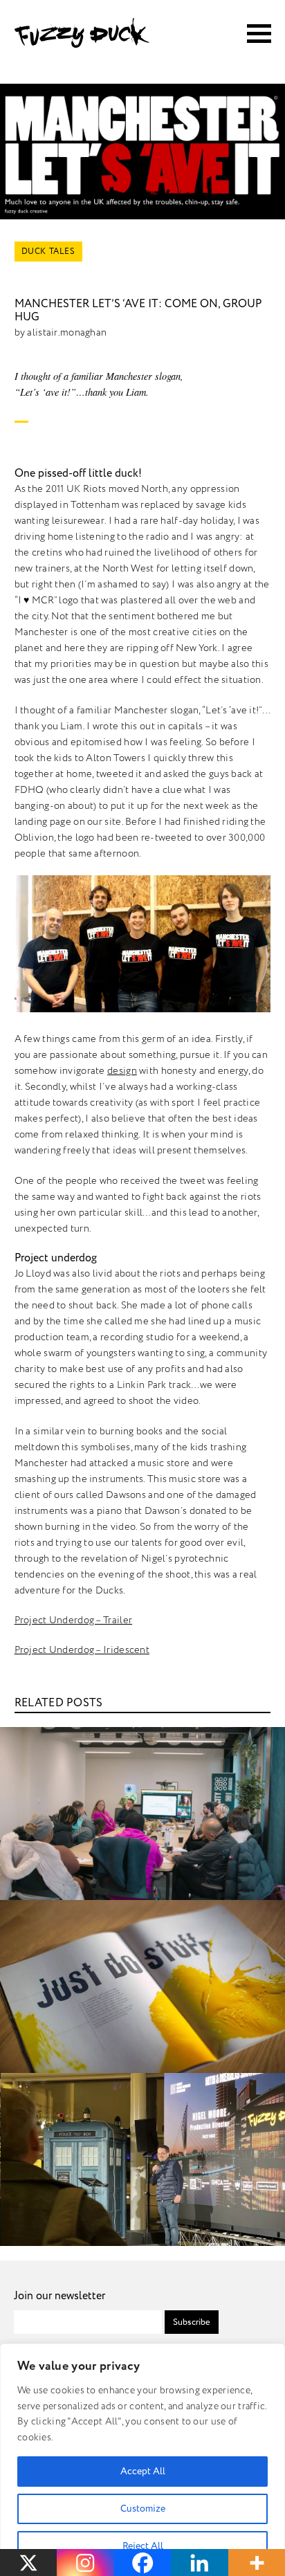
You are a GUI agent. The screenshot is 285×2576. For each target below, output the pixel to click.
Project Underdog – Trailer (74, 1620)
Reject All (143, 2546)
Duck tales (48, 252)
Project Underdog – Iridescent (82, 1650)
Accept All (143, 2471)
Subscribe (192, 2322)
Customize (143, 2509)
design (122, 1071)
